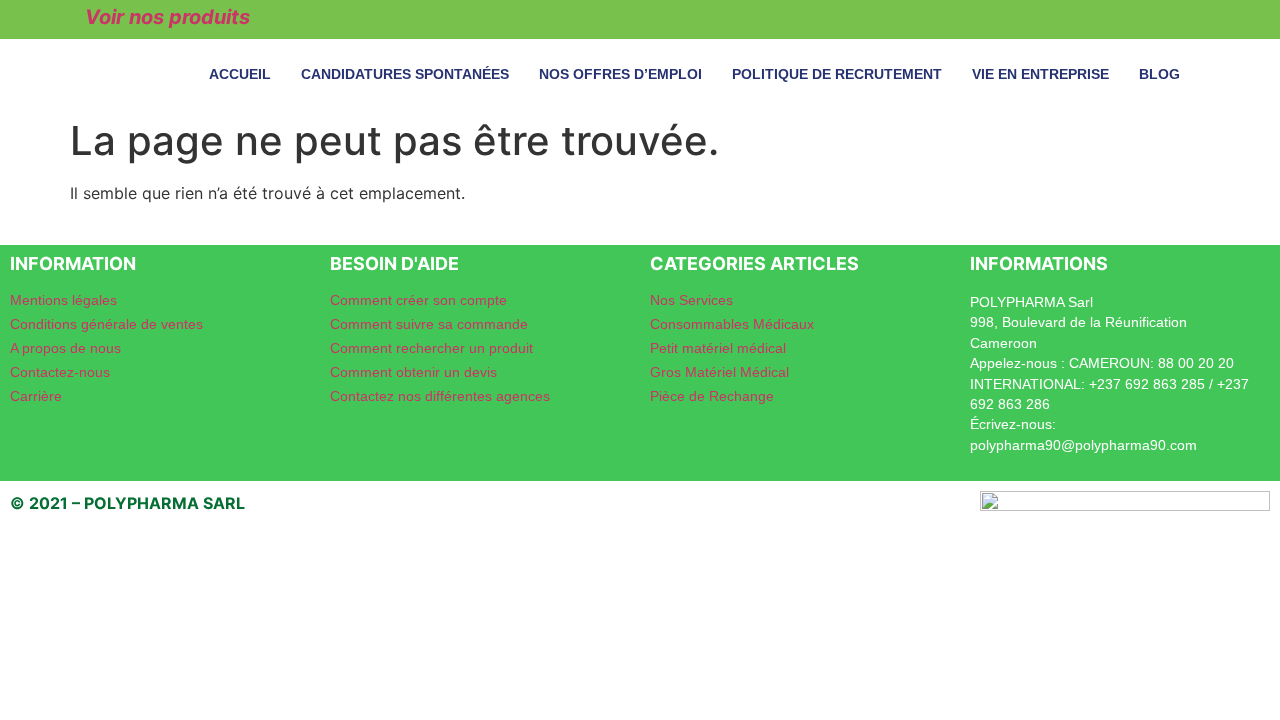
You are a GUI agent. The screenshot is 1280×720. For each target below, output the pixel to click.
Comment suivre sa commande (429, 324)
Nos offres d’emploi (620, 74)
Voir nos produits (167, 17)
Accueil (240, 74)
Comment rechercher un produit (431, 348)
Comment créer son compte (418, 300)
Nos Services (691, 300)
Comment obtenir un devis (413, 372)
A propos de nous (65, 348)
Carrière (36, 396)
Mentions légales (63, 300)
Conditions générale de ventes (106, 324)
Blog (1159, 74)
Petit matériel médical (718, 348)
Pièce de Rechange (712, 396)
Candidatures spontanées (405, 74)
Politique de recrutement (837, 74)
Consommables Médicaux (732, 324)
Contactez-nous (60, 372)
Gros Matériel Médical (719, 372)
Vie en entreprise (1040, 74)
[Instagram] (1137, 17)
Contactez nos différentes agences (440, 396)
